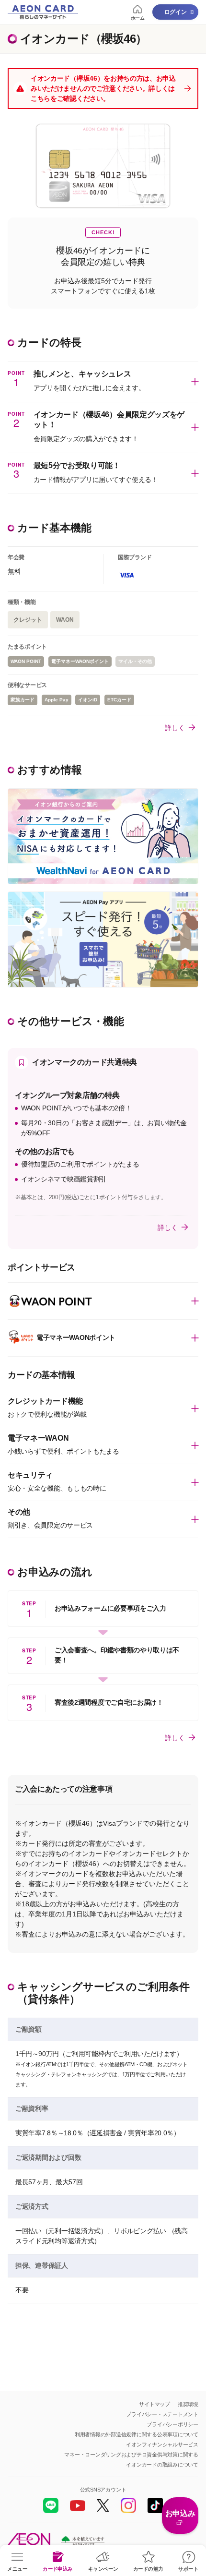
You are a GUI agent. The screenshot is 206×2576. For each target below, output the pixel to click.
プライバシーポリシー (172, 2424)
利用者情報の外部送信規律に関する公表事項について (137, 2434)
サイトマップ (154, 2404)
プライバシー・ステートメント (162, 2414)
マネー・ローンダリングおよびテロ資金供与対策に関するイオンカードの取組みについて (131, 2460)
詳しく (175, 727)
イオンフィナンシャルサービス (162, 2444)
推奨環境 (188, 2404)
